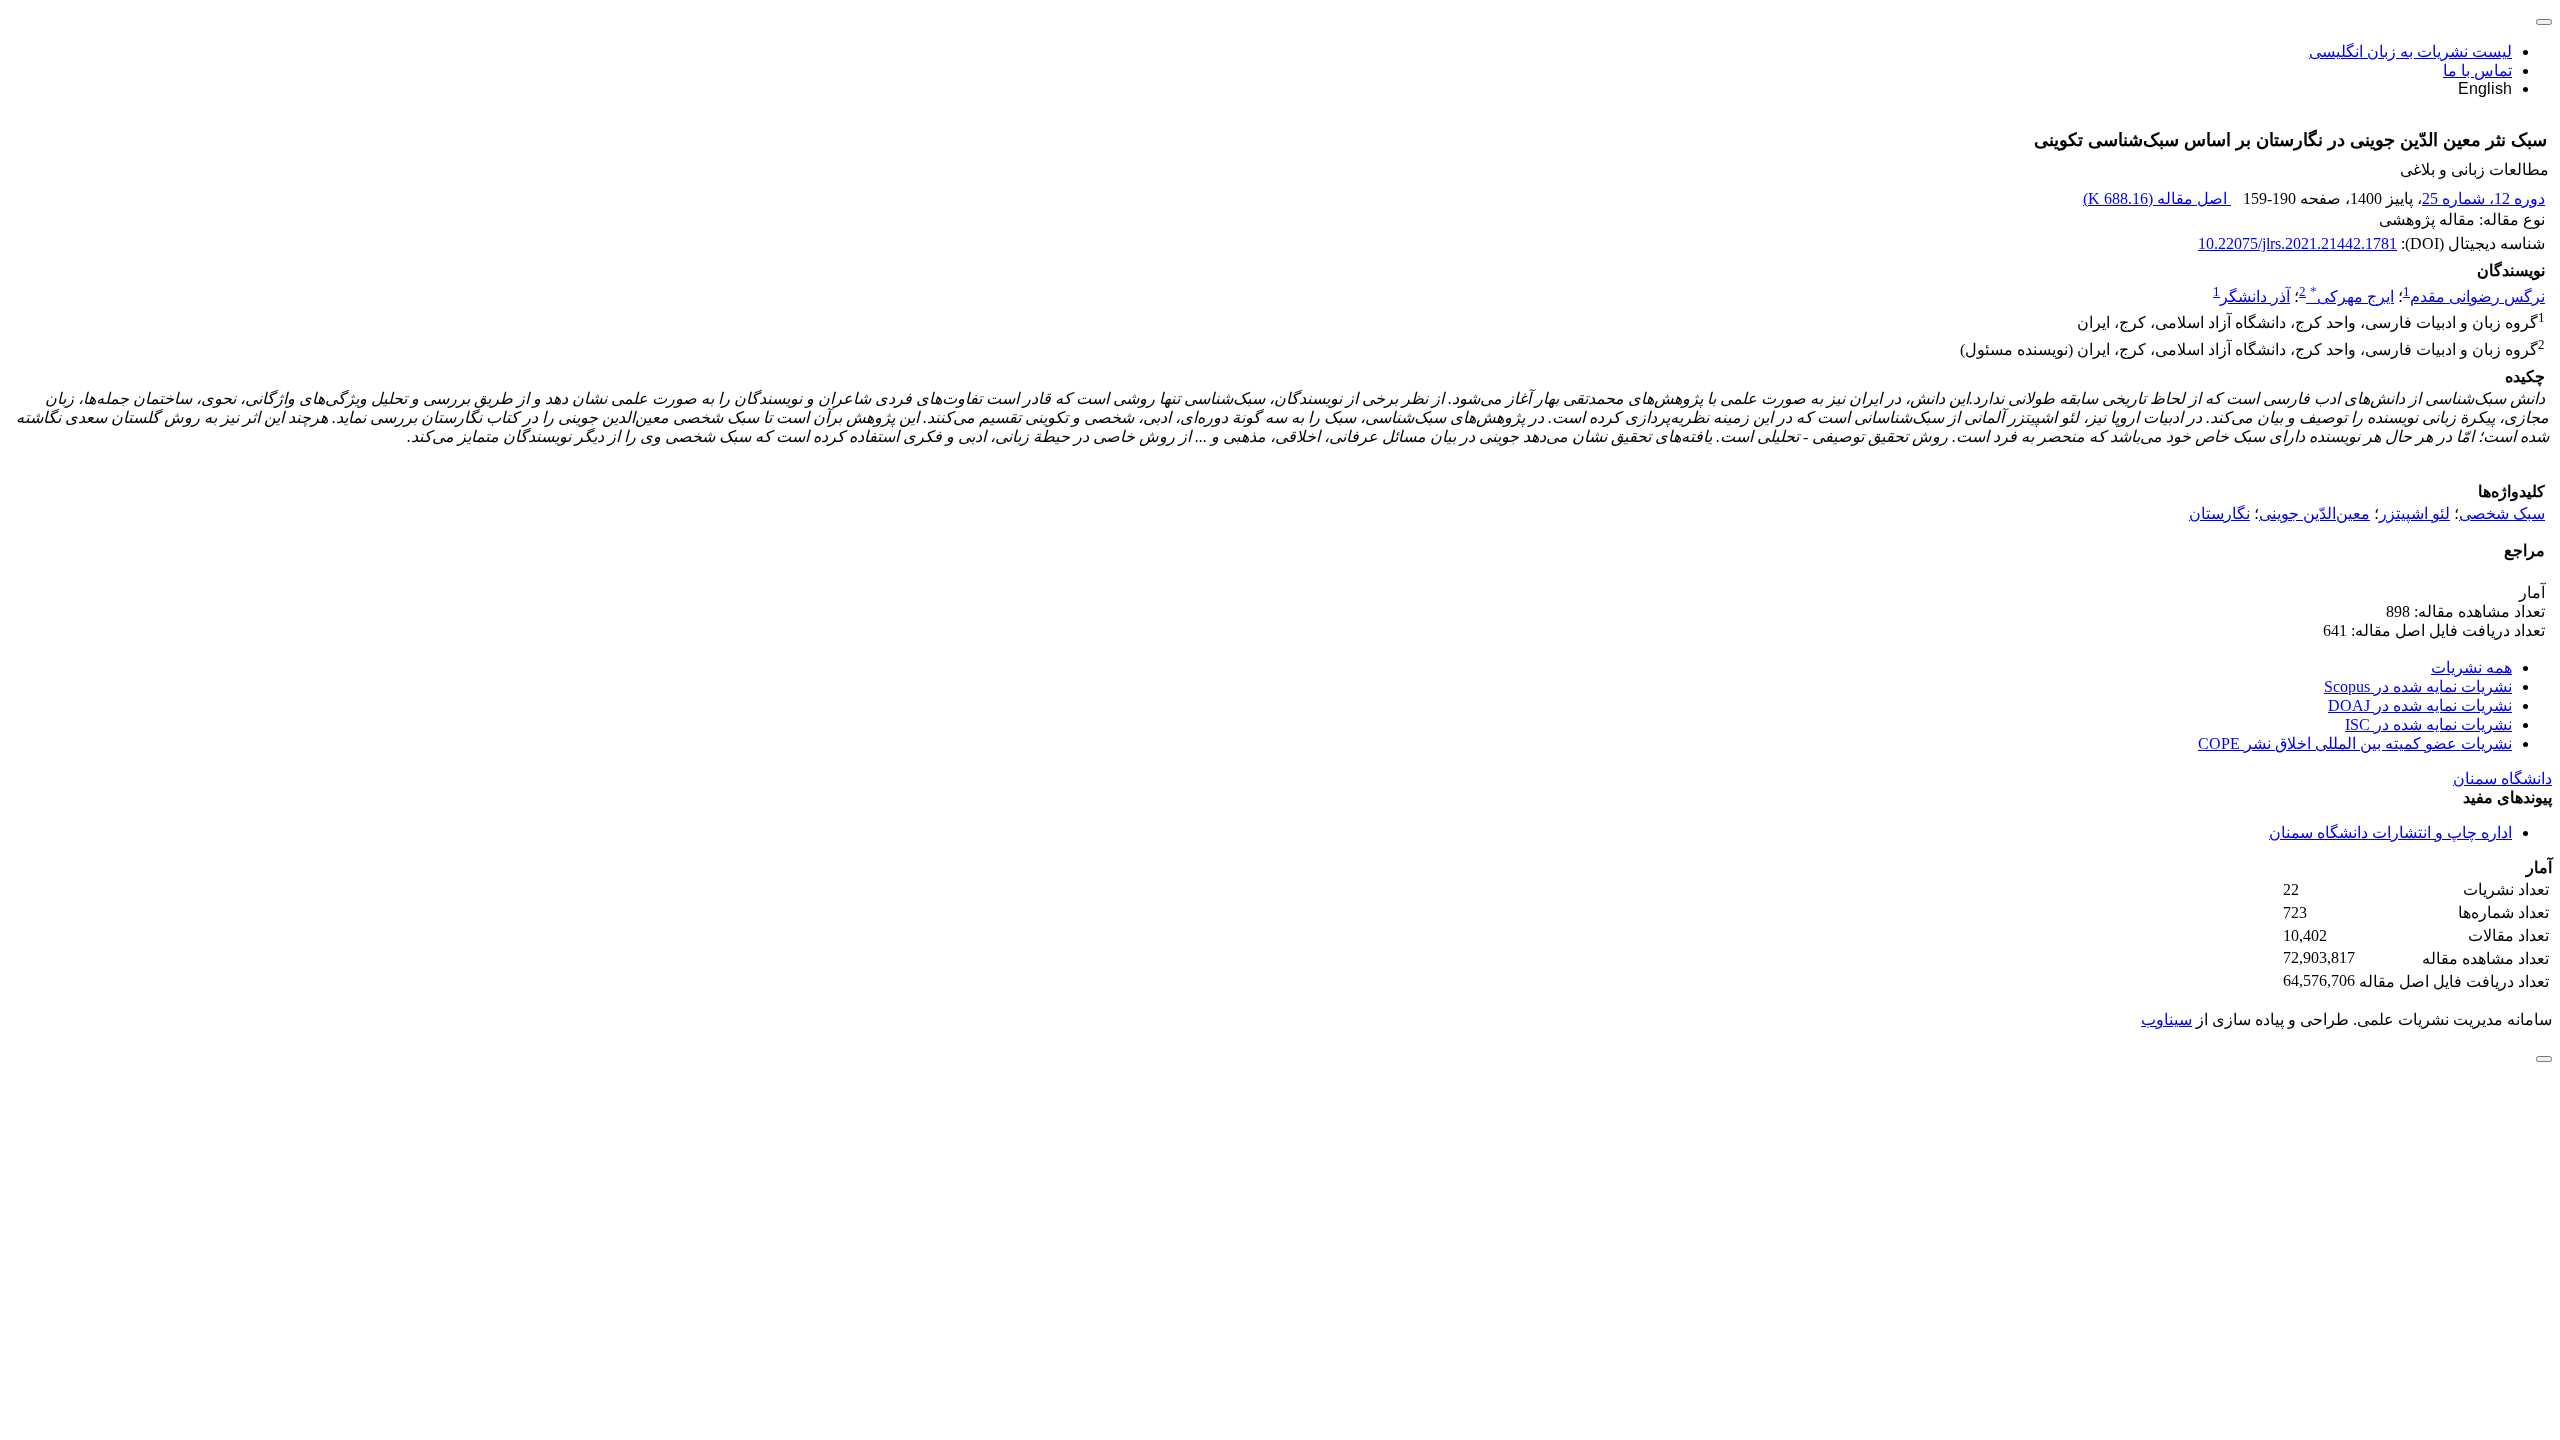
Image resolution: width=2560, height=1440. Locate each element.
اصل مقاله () (2157, 198)
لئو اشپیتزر (2414, 513)
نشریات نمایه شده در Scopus (2418, 686)
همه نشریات (2471, 667)
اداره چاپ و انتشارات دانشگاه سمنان (2390, 832)
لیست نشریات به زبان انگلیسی (2410, 51)
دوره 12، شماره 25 (2483, 198)
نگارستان (2219, 513)
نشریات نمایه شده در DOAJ (2420, 705)
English (2485, 88)
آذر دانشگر (2255, 296)
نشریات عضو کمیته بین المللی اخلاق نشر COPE (2355, 743)
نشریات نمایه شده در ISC (2428, 724)
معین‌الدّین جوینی (2314, 513)
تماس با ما (2477, 70)
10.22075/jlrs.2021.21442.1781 (2297, 243)
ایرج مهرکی (2352, 296)
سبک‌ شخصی (2502, 513)
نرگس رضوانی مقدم (2477, 296)
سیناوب (2166, 1019)
